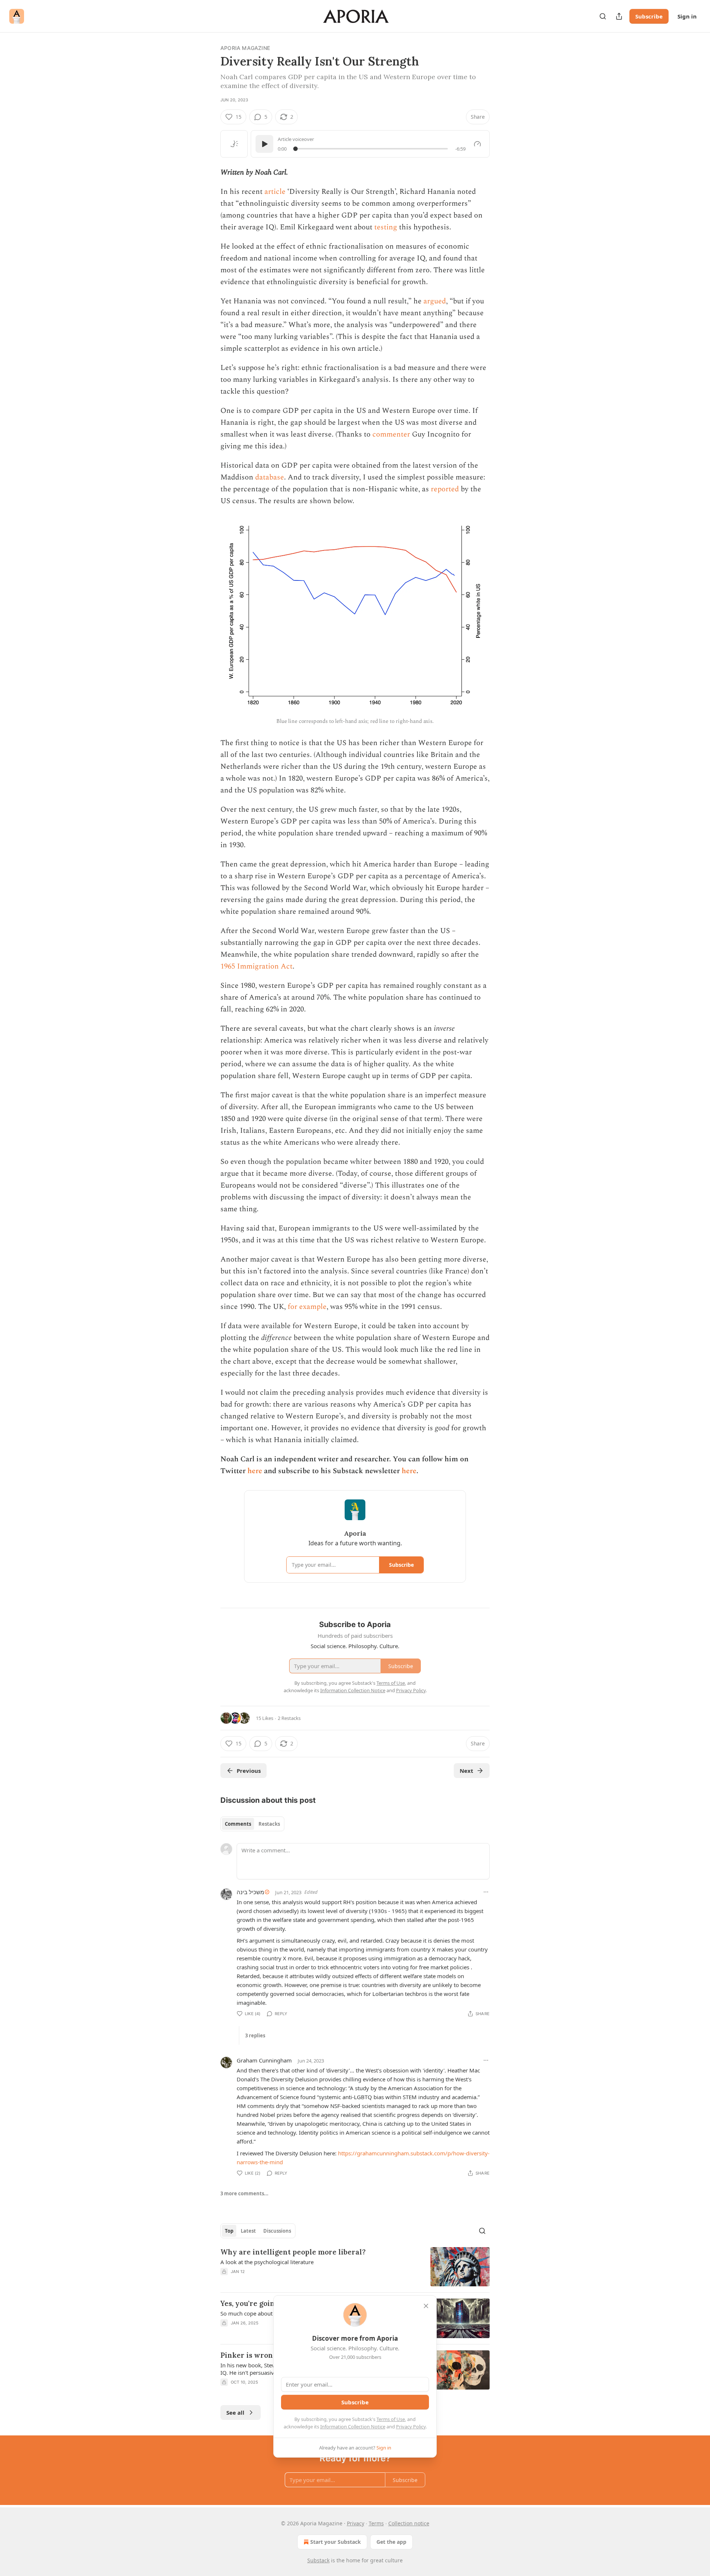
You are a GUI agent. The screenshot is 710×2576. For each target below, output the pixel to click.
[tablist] (252, 1824)
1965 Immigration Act (256, 966)
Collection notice (409, 2523)
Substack (318, 2560)
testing (386, 227)
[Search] (603, 16)
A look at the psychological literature (267, 2262)
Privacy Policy (411, 2427)
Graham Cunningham (264, 2060)
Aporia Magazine (245, 48)
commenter (391, 434)
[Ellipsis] (486, 1892)
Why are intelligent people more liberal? (293, 2252)
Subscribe (649, 16)
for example (307, 1307)
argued (435, 301)
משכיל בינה (250, 1892)
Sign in (687, 16)
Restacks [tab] (269, 1824)
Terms (376, 2523)
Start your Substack (336, 2542)
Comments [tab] (238, 1824)
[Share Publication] (619, 16)
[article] (355, 2267)
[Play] (264, 144)
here (255, 1471)
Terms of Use (391, 2419)
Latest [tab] (248, 2231)
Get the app (391, 2542)
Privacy (356, 2523)
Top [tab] (229, 2231)
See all (235, 2412)
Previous (249, 1771)
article (275, 192)
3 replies (255, 2035)
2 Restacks (289, 1718)
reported (445, 489)
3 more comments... (244, 2193)
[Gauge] (477, 144)
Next (466, 1771)
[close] (426, 2306)
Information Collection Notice (353, 2427)
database (270, 477)
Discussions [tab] (277, 2231)
